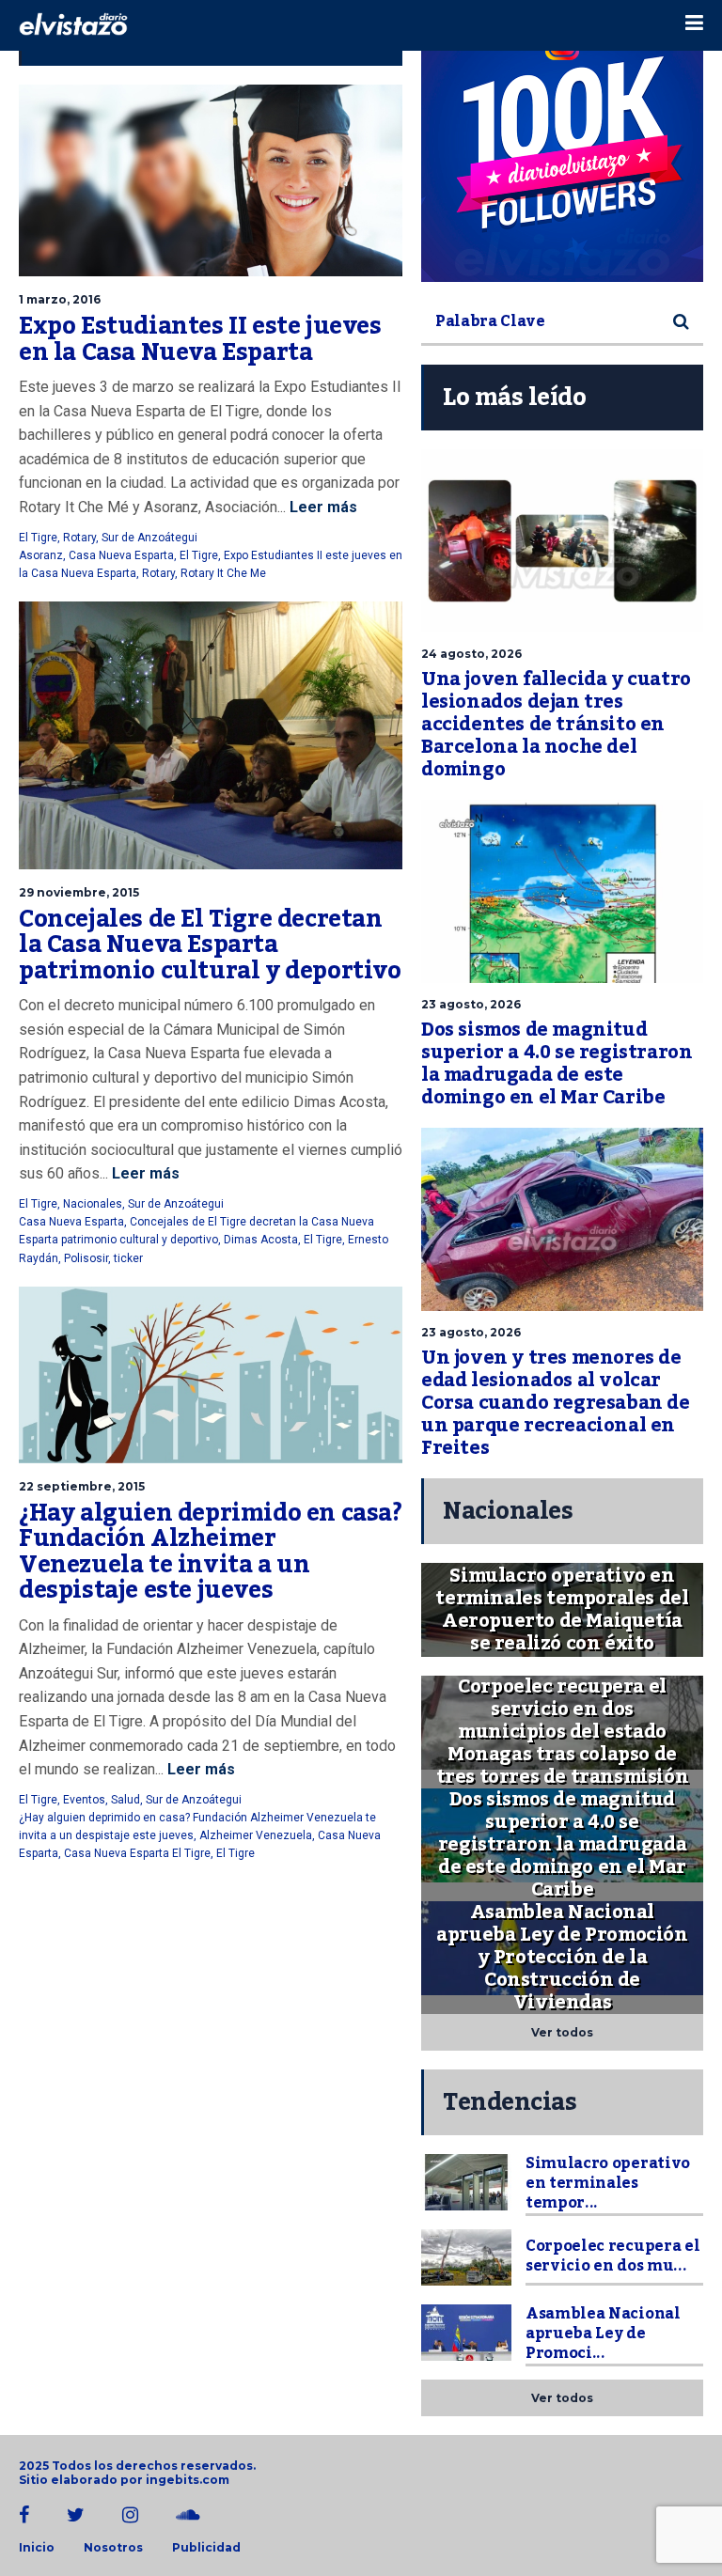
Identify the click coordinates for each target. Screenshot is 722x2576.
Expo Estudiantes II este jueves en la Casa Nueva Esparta (200, 339)
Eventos (84, 1800)
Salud (126, 1800)
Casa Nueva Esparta (121, 555)
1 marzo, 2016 (60, 299)
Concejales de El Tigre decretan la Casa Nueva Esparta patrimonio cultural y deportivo (210, 945)
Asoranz (41, 555)
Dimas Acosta (261, 1240)
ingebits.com (188, 2480)
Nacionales (93, 1204)
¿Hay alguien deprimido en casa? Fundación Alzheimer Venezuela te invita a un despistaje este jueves (211, 1552)
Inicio (37, 2548)
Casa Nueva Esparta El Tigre (137, 1853)
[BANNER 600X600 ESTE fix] (562, 141)
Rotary (79, 538)
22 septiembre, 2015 (82, 1486)
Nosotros (113, 2548)
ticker (128, 1258)
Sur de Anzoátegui (149, 538)
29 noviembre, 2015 (79, 892)
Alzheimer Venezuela (256, 1835)
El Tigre (38, 538)
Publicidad (206, 2548)
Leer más (322, 507)
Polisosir (86, 1258)
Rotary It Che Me (223, 573)
